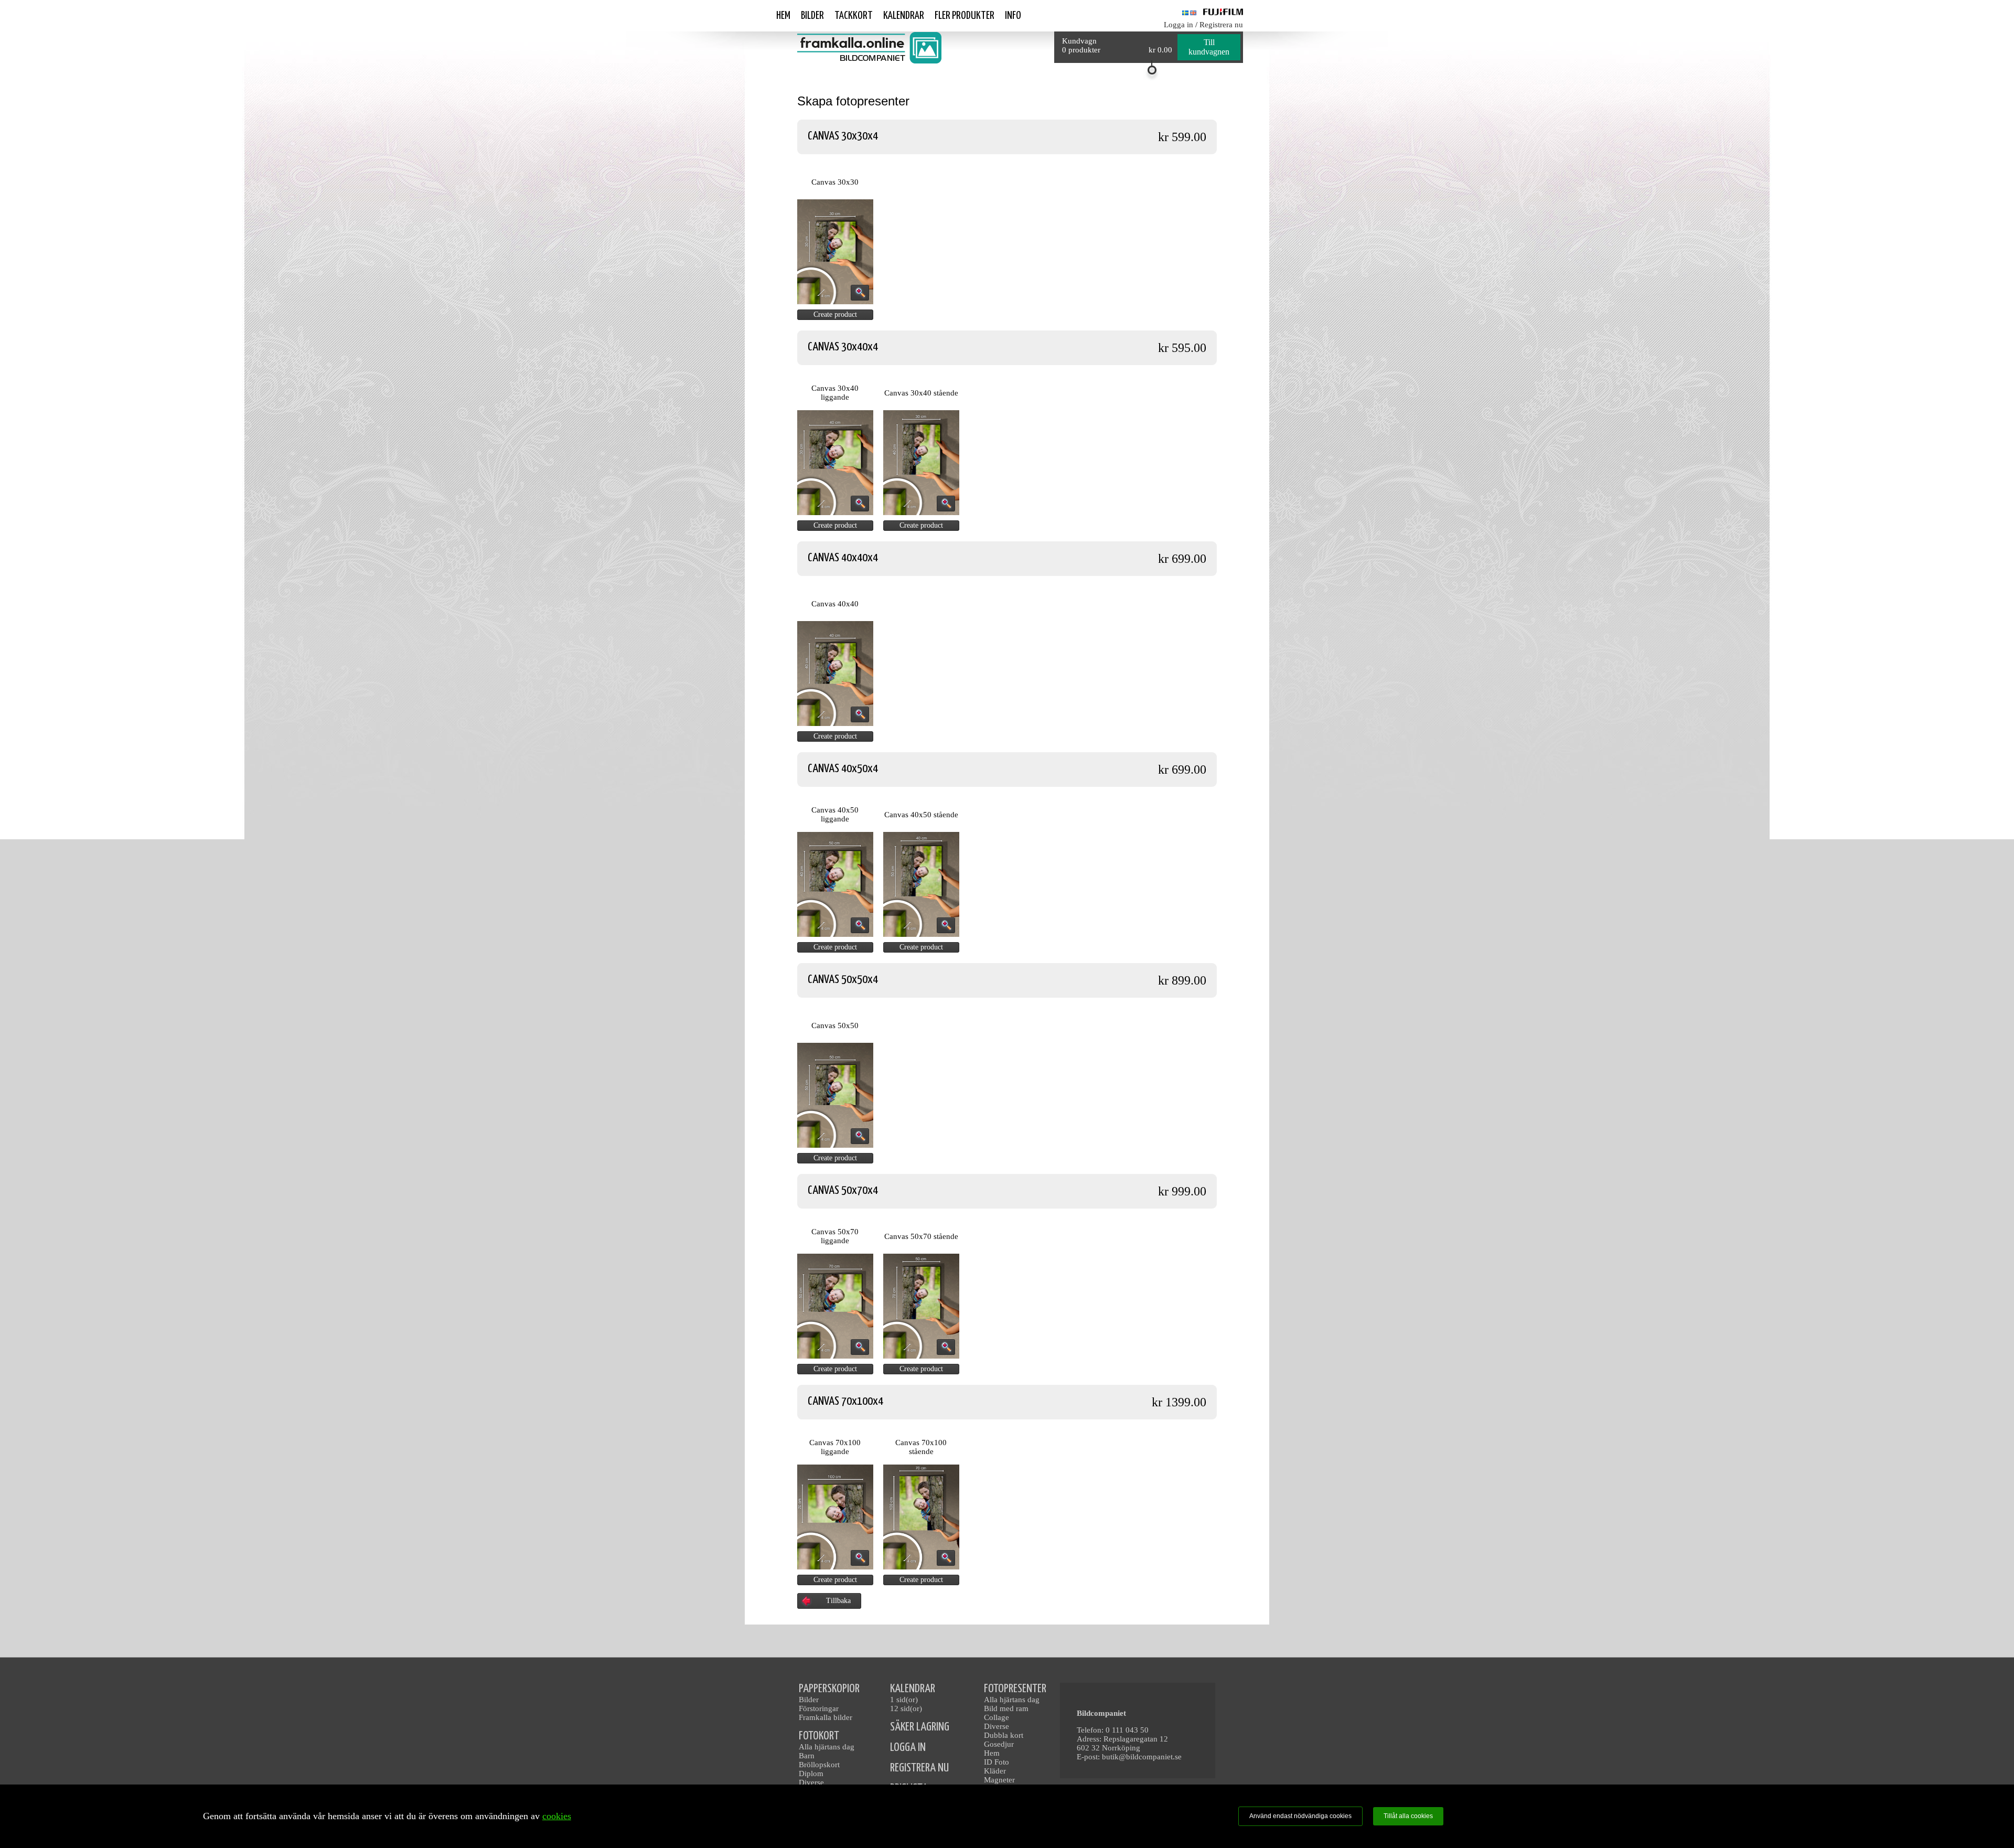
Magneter (999, 1780)
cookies (557, 1816)
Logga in (1179, 25)
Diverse (811, 1782)
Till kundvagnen (1209, 47)
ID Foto (997, 1762)
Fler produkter (965, 16)
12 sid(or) (906, 1708)
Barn (807, 1756)
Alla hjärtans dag (827, 1747)
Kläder (995, 1771)
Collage (997, 1717)
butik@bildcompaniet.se (1142, 1757)
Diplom (811, 1774)
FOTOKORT (819, 1736)
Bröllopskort (819, 1765)
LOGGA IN (908, 1748)
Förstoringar (819, 1708)
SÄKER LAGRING (920, 1727)
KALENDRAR (913, 1689)
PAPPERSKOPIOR (829, 1689)
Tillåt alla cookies (1408, 1816)
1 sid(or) (904, 1700)
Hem (783, 16)
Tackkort (854, 16)
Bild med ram (1006, 1708)
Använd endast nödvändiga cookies (1300, 1816)
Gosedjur (999, 1744)
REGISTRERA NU (919, 1768)
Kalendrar (904, 16)
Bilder (812, 16)
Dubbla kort (1004, 1735)
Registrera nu (1221, 25)
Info (1013, 16)
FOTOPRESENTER (1015, 1689)
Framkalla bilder (826, 1717)
